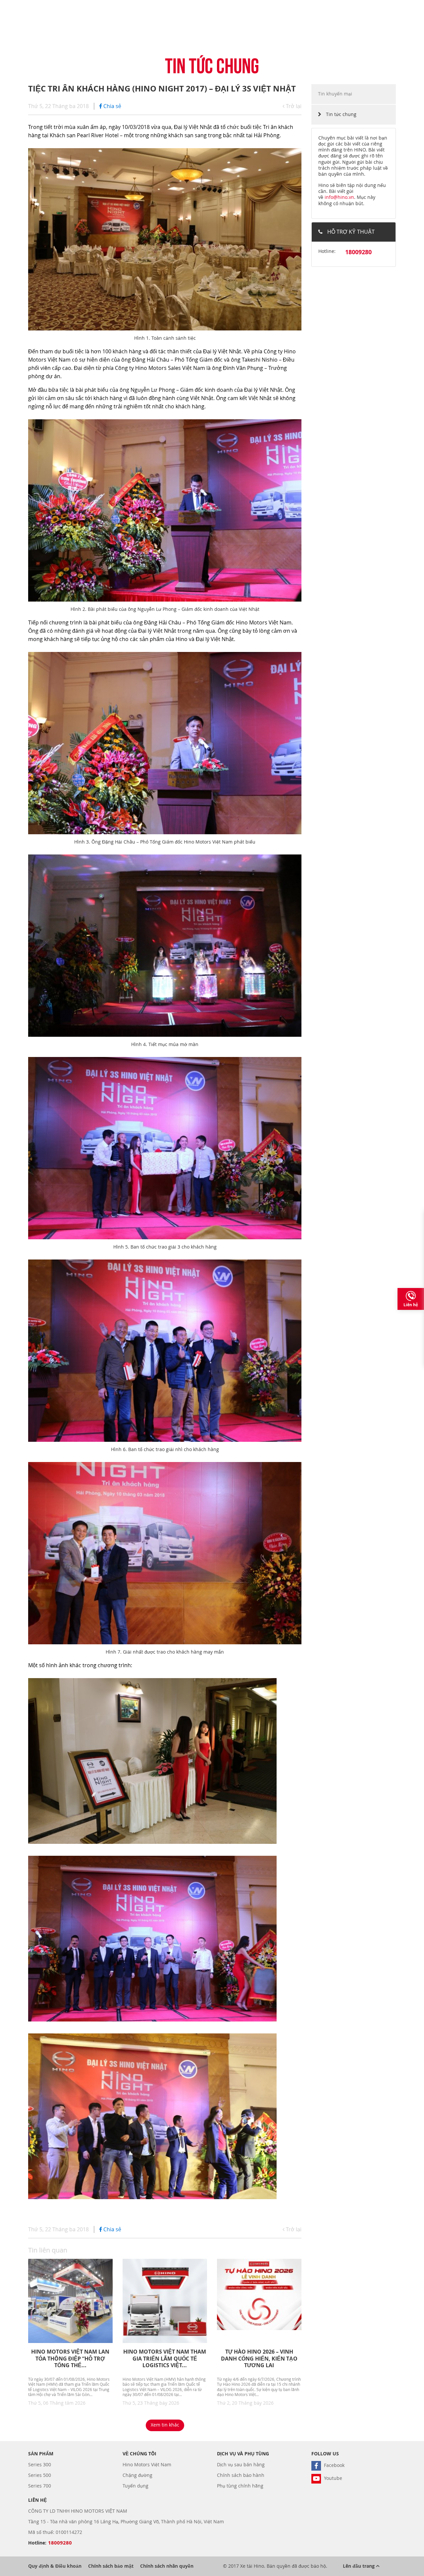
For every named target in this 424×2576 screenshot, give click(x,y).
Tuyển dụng (135, 2486)
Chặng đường (137, 2475)
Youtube (332, 2478)
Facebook (334, 2465)
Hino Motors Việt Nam (147, 2464)
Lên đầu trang (359, 2566)
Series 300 (40, 2464)
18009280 (358, 252)
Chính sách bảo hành (241, 2475)
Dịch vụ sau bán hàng (241, 2464)
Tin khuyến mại (335, 94)
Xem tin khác (165, 2425)
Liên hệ (411, 1305)
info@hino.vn (339, 197)
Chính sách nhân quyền (167, 2566)
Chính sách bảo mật (111, 2566)
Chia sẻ (112, 106)
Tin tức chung (341, 114)
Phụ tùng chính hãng (240, 2486)
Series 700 (40, 2486)
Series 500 (40, 2475)
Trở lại (293, 106)
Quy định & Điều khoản (55, 2566)
